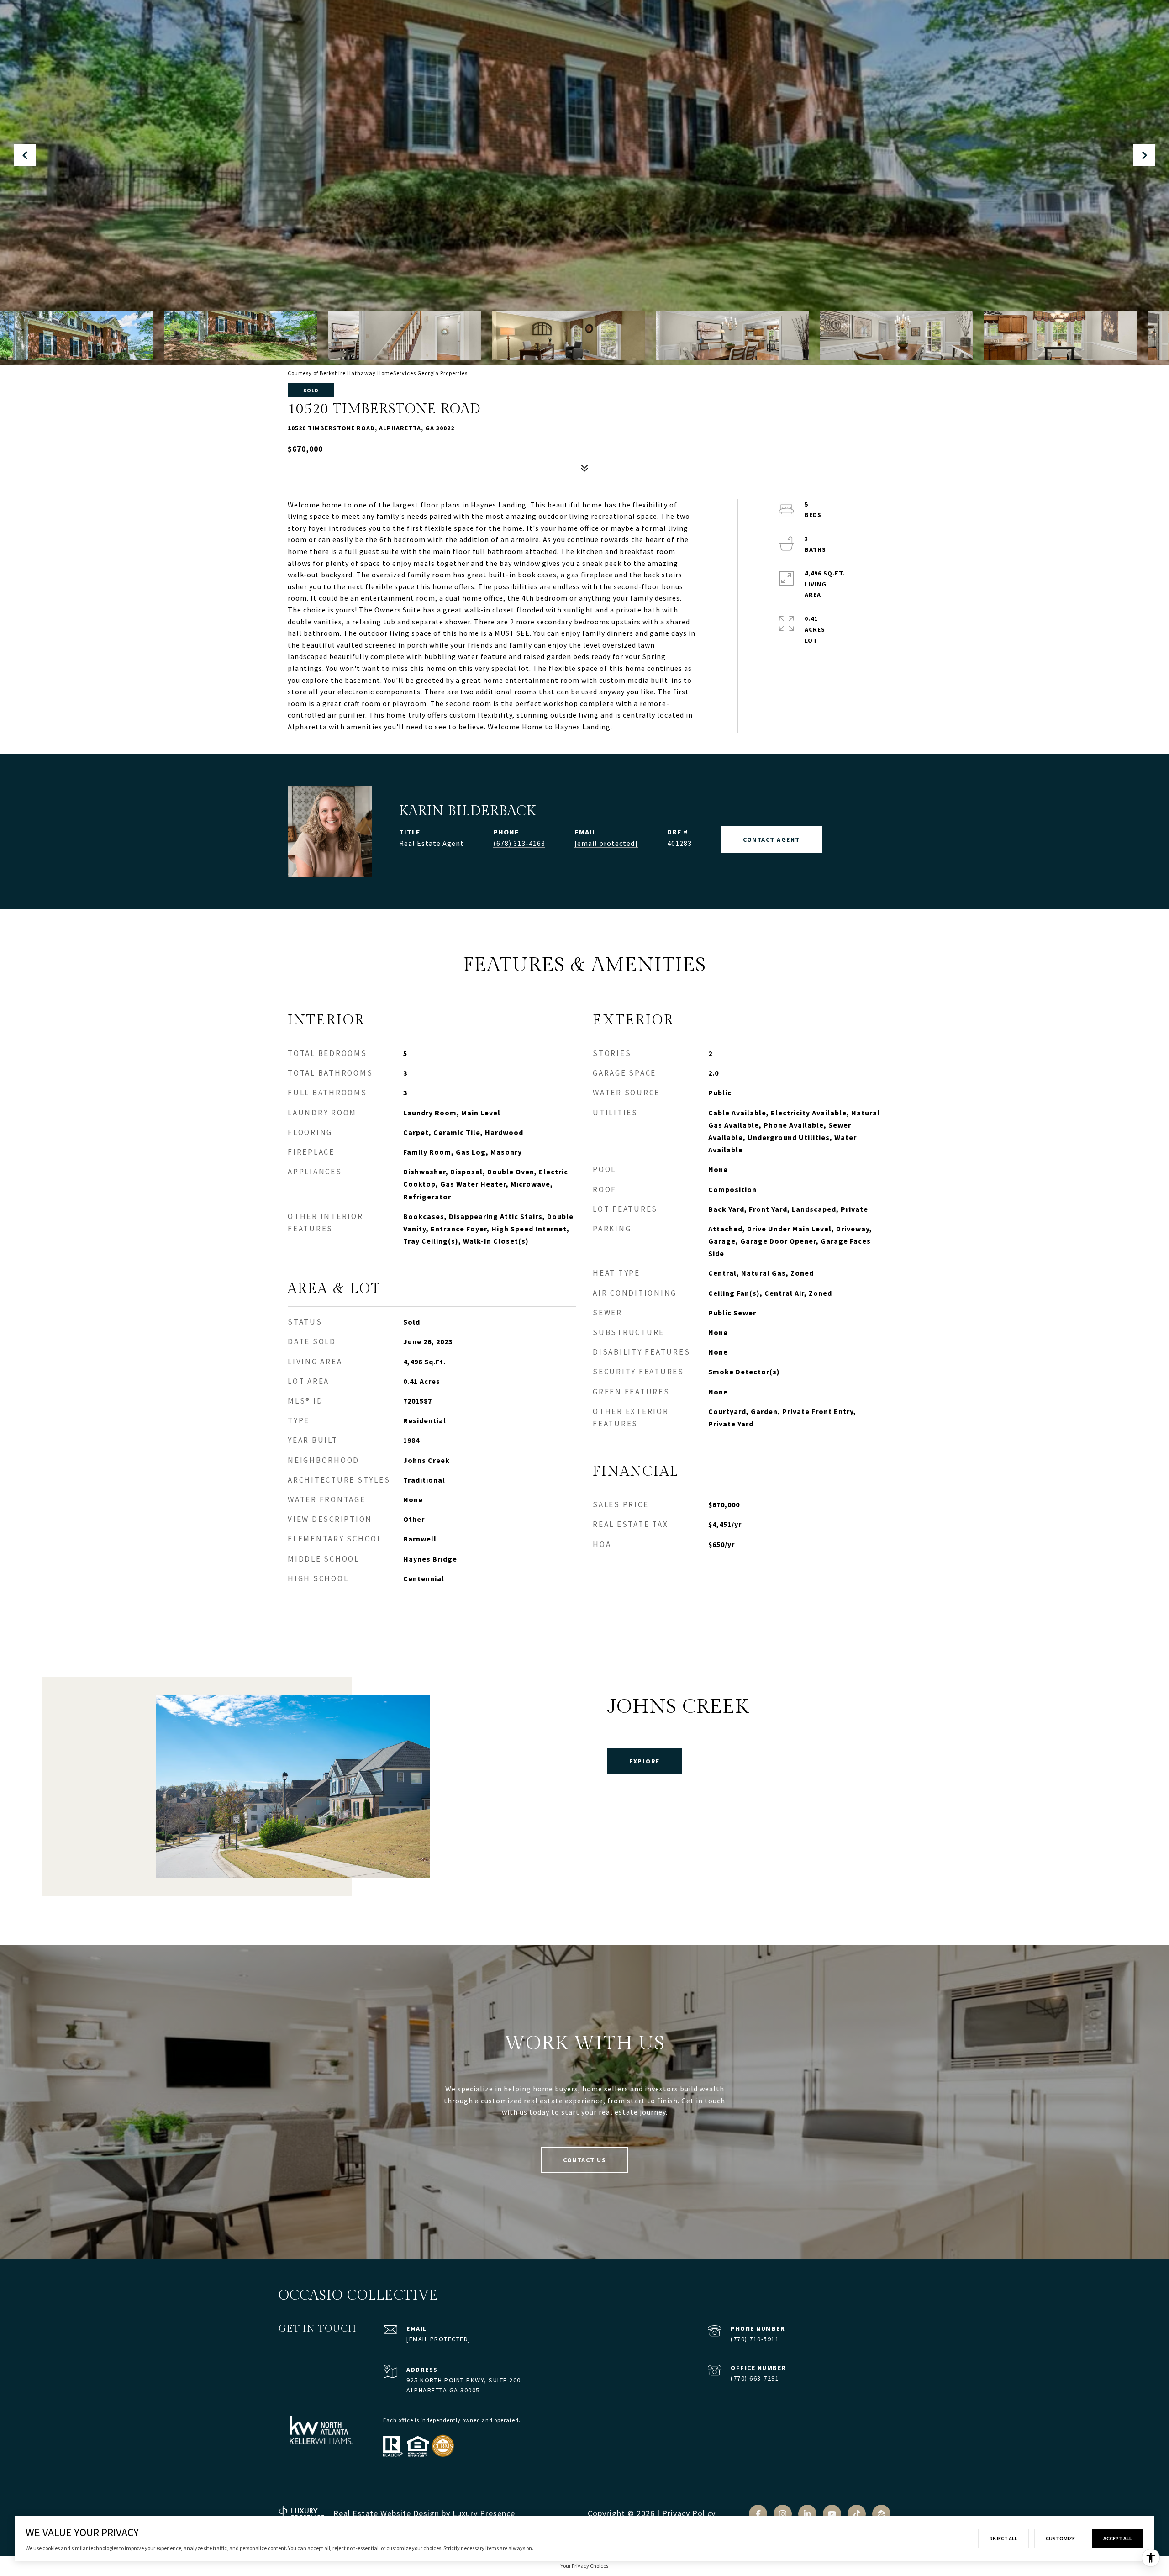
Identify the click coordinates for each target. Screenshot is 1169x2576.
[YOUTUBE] (832, 2514)
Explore (645, 1761)
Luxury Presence (484, 2513)
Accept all (1118, 2538)
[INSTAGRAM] (783, 2514)
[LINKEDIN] (807, 2514)
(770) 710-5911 (755, 2339)
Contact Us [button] (584, 2160)
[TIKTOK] (857, 2514)
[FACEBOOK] (758, 2514)
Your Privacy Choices (584, 2566)
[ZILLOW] (881, 2514)
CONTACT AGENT (771, 839)
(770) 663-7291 (755, 2378)
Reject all (1003, 2538)
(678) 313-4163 (519, 843)
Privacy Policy (689, 2513)
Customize (1060, 2538)
